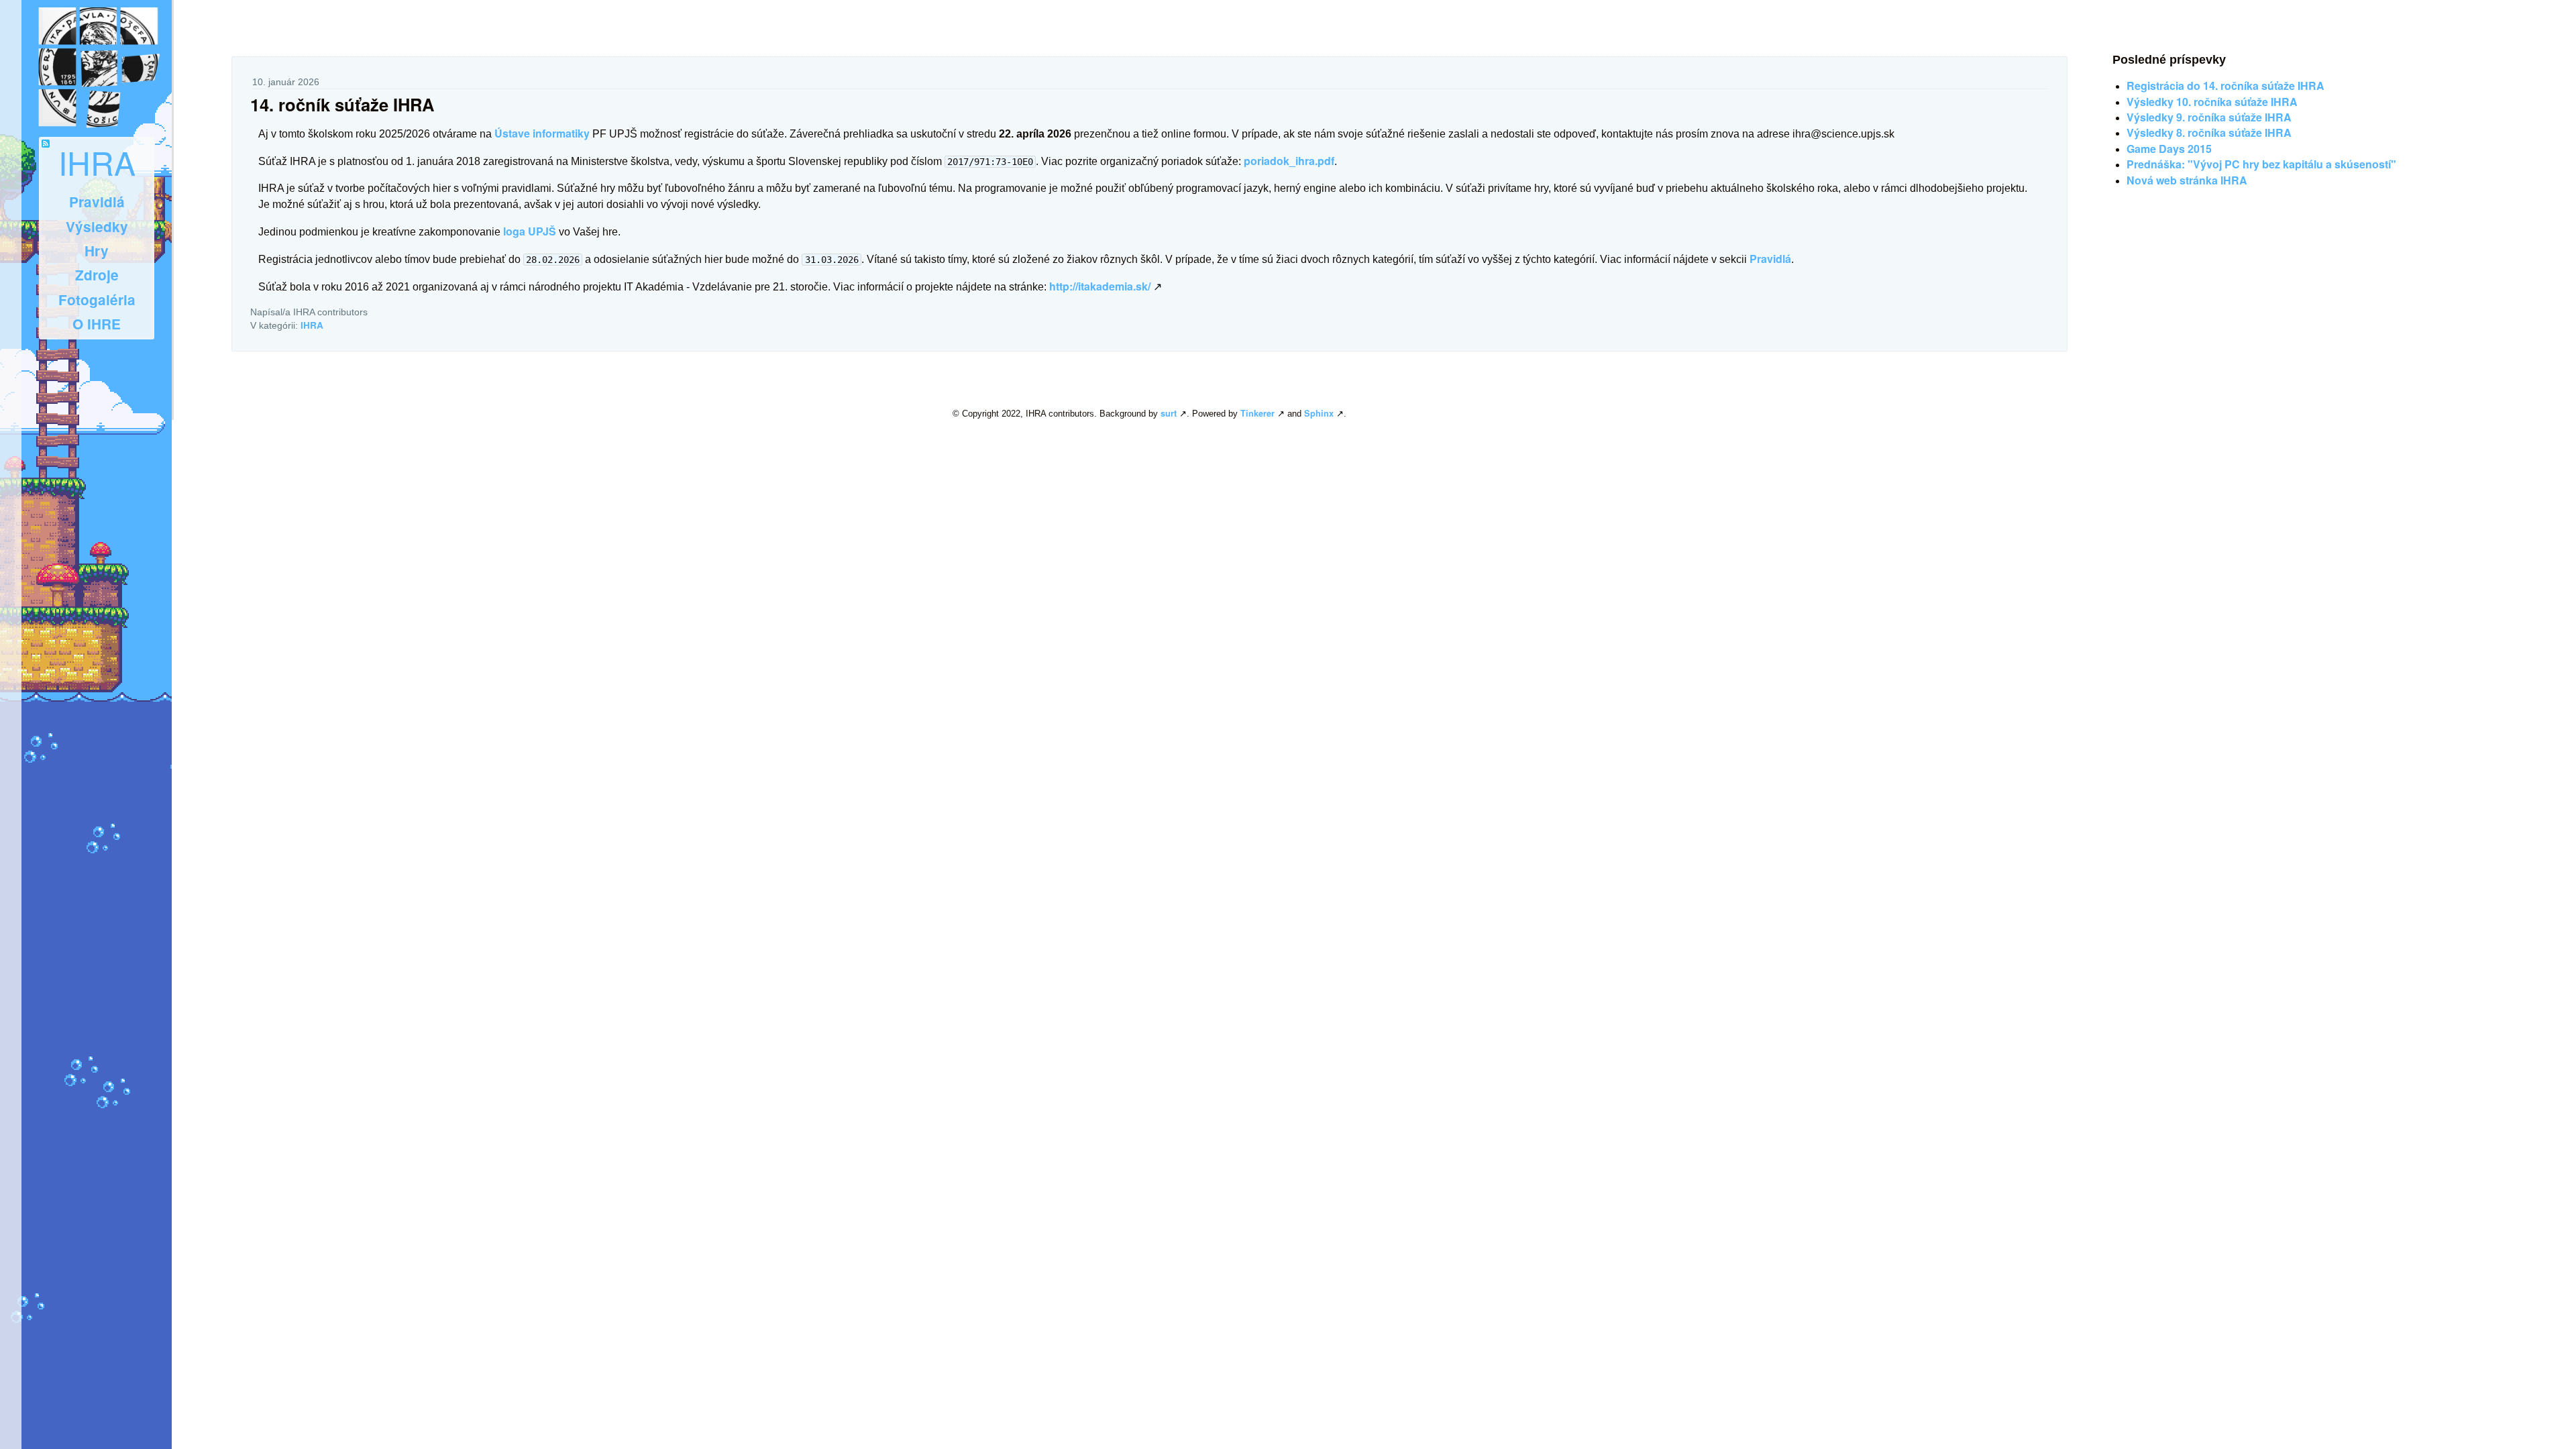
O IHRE (97, 324)
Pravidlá (97, 202)
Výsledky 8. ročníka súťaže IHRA (2209, 132)
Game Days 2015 (2169, 149)
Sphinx (1319, 413)
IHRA (97, 162)
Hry (97, 251)
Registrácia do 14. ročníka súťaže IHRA (2225, 86)
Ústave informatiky (542, 133)
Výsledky (97, 226)
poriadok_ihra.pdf (1289, 161)
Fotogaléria (97, 300)
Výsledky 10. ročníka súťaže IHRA (2212, 102)
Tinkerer (1257, 413)
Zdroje (97, 275)
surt (1169, 413)
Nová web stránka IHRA (2187, 180)
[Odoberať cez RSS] (46, 144)
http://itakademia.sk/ (1100, 286)
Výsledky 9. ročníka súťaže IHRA (2209, 117)
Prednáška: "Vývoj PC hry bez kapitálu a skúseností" (2261, 164)
